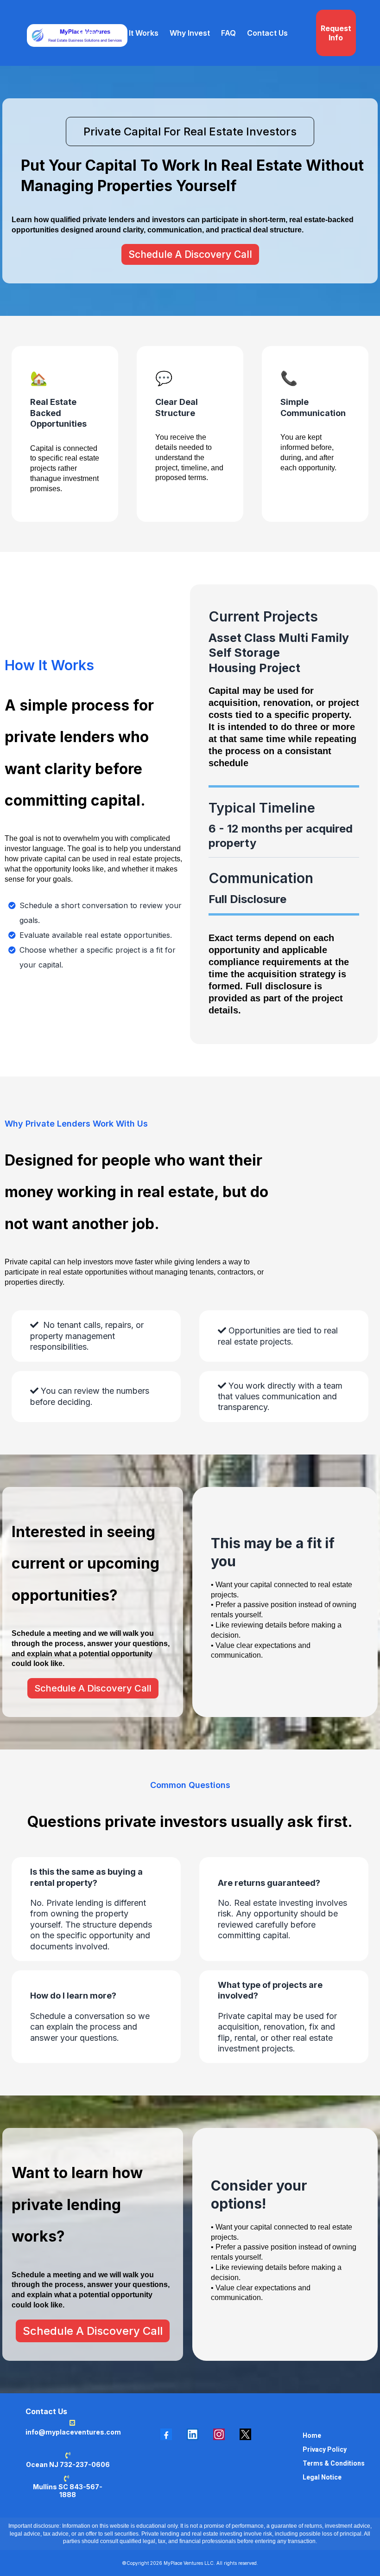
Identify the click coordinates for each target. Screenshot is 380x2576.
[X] (245, 2434)
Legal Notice (322, 2477)
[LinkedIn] (193, 2434)
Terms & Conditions (334, 2463)
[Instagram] (219, 2434)
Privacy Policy (325, 2449)
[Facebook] (166, 2434)
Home (312, 2435)
